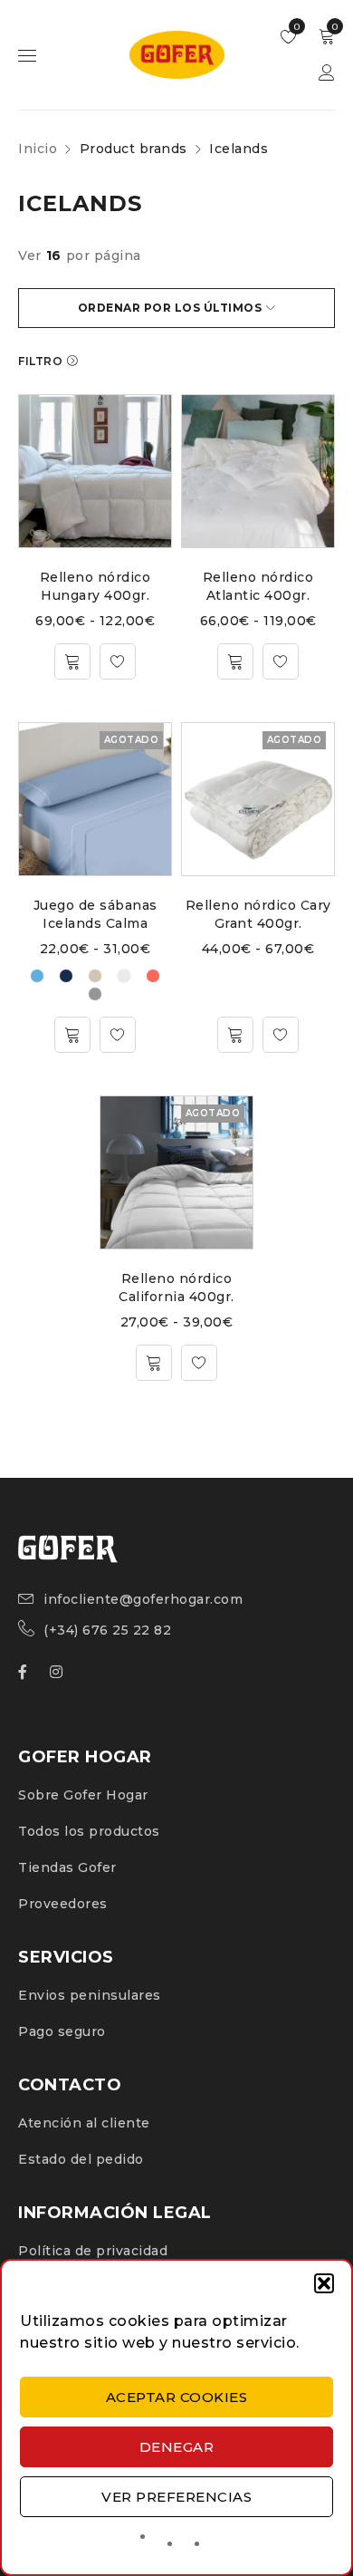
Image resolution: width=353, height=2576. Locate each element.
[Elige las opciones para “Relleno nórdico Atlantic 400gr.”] (235, 661)
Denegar (177, 2447)
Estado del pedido (81, 2159)
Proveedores (63, 1904)
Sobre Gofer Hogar (83, 1795)
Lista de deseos (296, 27)
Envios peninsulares (90, 1995)
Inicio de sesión (327, 73)
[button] (324, 2283)
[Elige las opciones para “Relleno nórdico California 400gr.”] (154, 1363)
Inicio (38, 149)
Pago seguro (62, 2031)
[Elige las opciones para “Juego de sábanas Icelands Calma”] (72, 1035)
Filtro (40, 361)
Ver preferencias (176, 2497)
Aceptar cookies (177, 2397)
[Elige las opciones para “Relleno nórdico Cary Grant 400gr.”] (235, 1035)
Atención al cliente (84, 2123)
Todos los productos (89, 1831)
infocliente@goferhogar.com (143, 1599)
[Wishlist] (118, 661)
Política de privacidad (93, 2251)
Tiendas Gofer (67, 1867)
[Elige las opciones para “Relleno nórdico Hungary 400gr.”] (72, 661)
